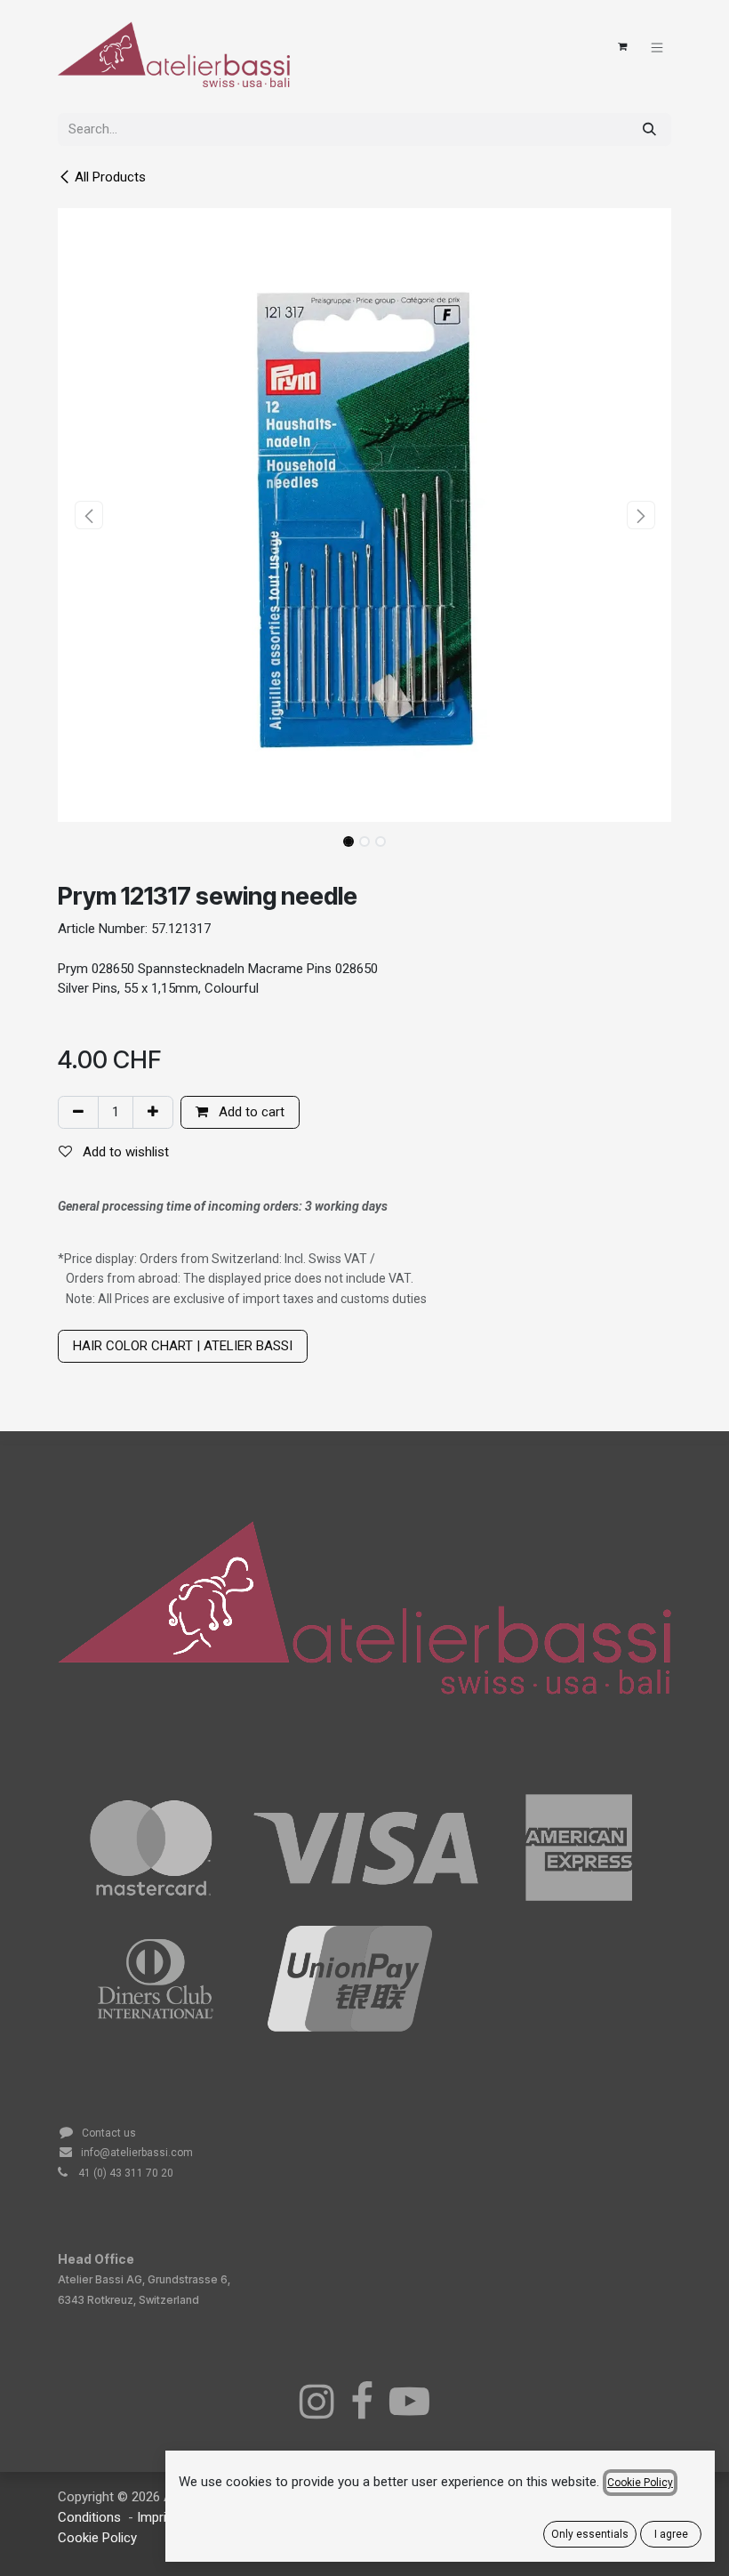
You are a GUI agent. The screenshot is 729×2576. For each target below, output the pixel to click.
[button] (88, 515)
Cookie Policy (97, 2538)
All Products (110, 177)
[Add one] (153, 1112)
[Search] (649, 129)
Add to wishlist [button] (124, 1152)
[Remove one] (78, 1112)
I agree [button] (671, 2534)
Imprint (159, 2517)
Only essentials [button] (590, 2534)
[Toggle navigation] (657, 47)
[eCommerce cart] (622, 47)
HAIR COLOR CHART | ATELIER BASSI (183, 1346)
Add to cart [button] (250, 1112)
